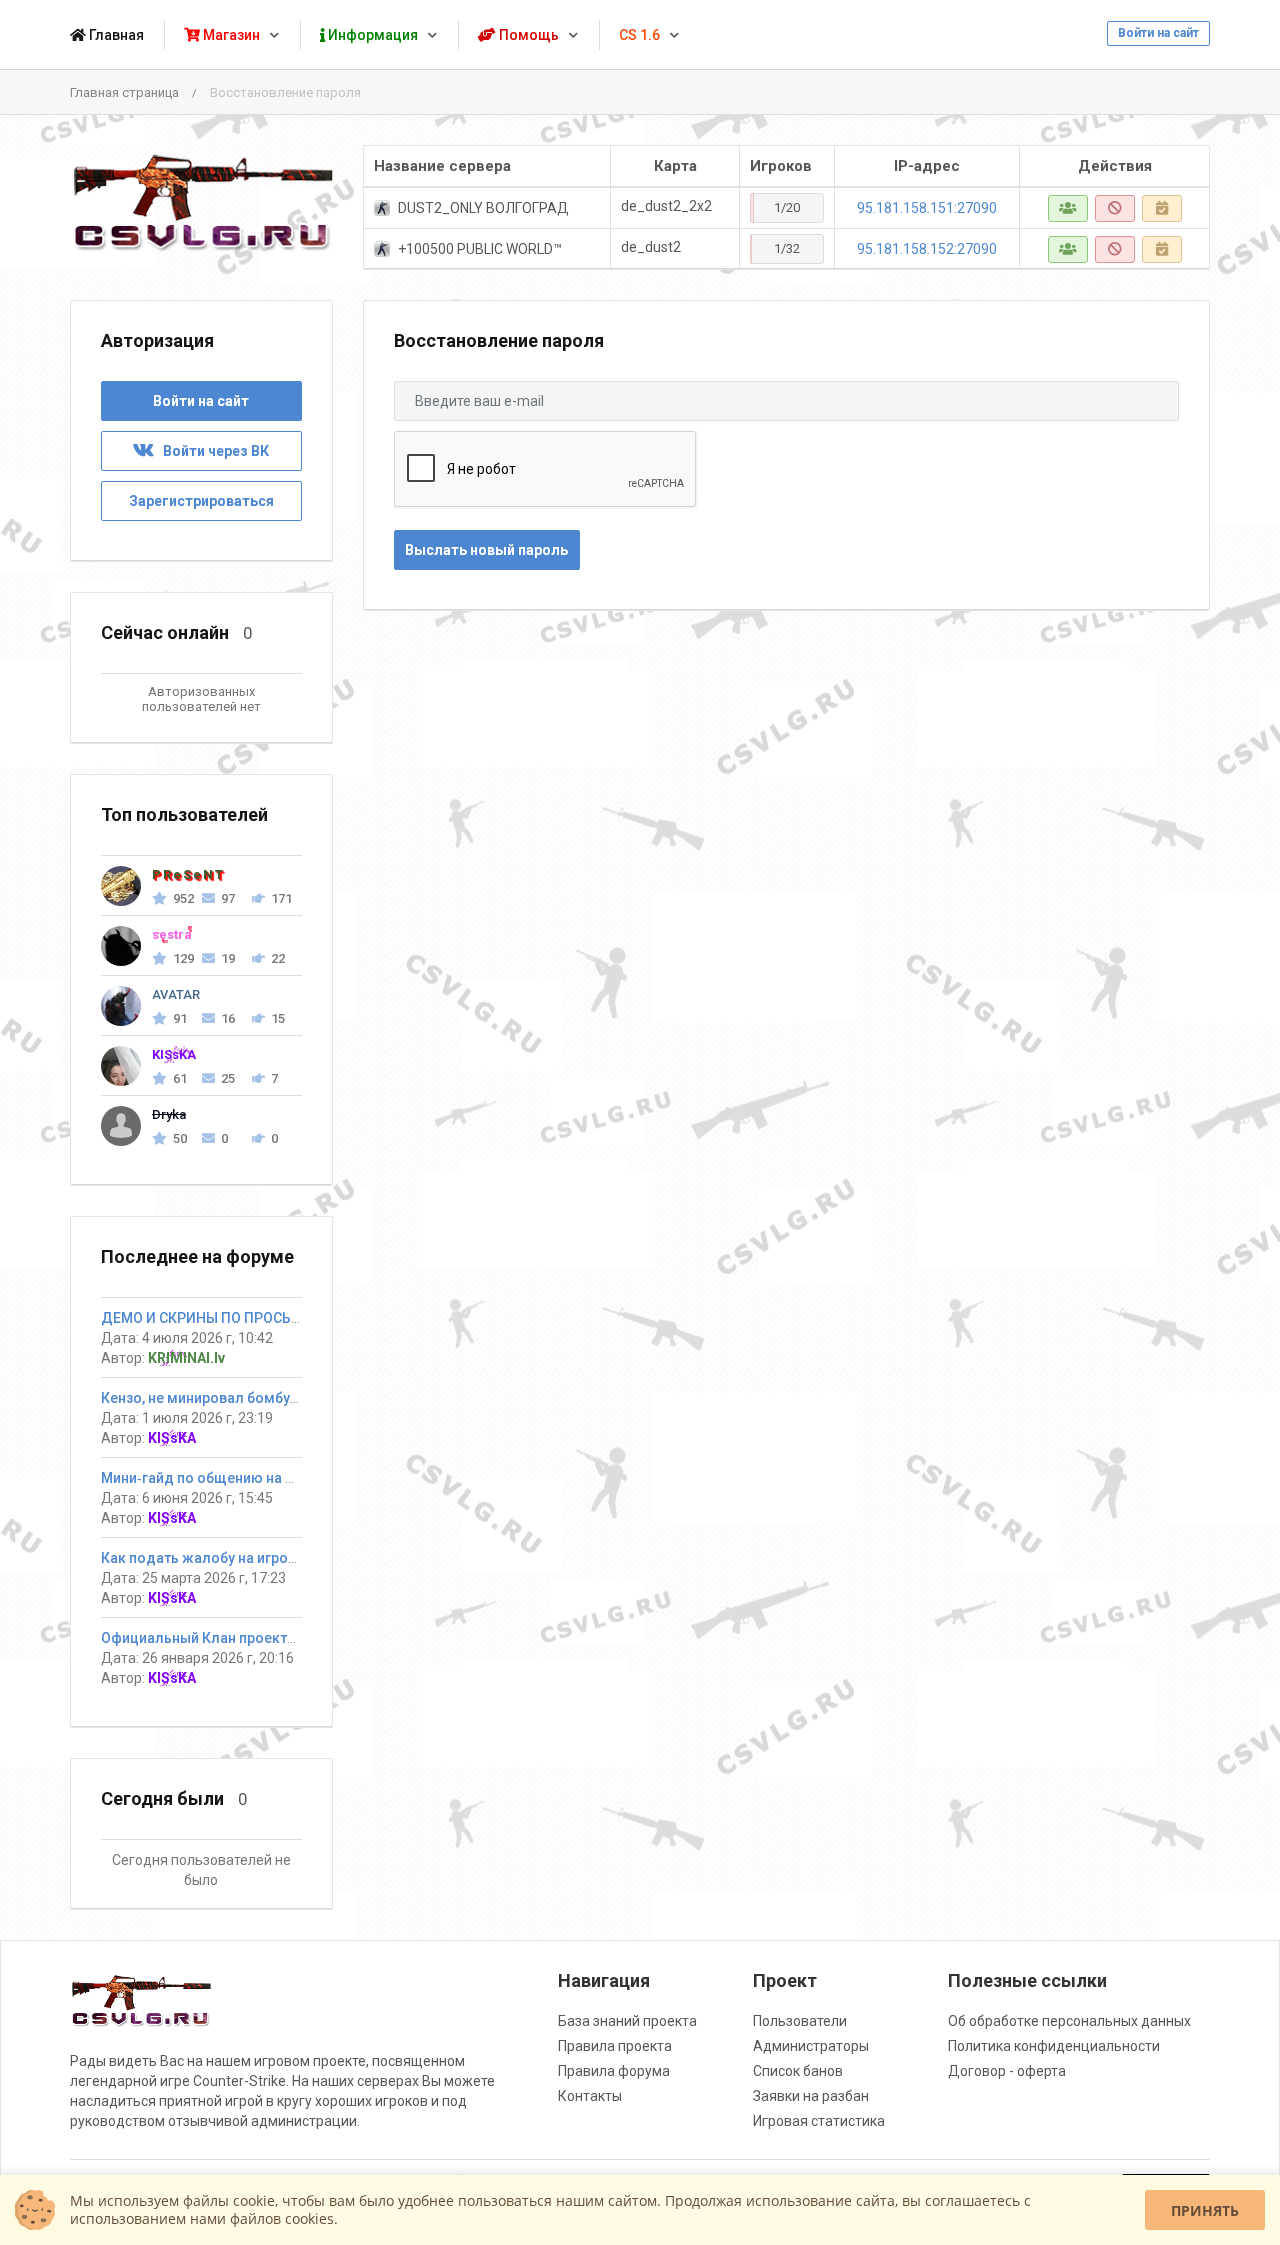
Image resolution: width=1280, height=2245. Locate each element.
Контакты (590, 2096)
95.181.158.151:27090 (927, 208)
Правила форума (614, 2071)
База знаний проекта (627, 2021)
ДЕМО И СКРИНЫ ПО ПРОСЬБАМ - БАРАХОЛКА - (262, 1318)
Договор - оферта (1007, 2071)
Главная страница (124, 92)
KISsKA (172, 1438)
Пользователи (800, 2021)
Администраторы (811, 2046)
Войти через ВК (211, 451)
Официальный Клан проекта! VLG (214, 1638)
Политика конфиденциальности (1054, 2046)
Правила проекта (615, 2046)
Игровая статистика (819, 2121)
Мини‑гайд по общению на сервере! (223, 1478)
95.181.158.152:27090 (927, 249)
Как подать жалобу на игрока (202, 1558)
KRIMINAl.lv (186, 1358)
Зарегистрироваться (201, 501)
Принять (1205, 2210)
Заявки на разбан (811, 2096)
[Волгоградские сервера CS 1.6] (201, 202)
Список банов (798, 2071)
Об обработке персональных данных (1069, 2021)
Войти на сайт (1158, 33)
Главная (115, 35)
